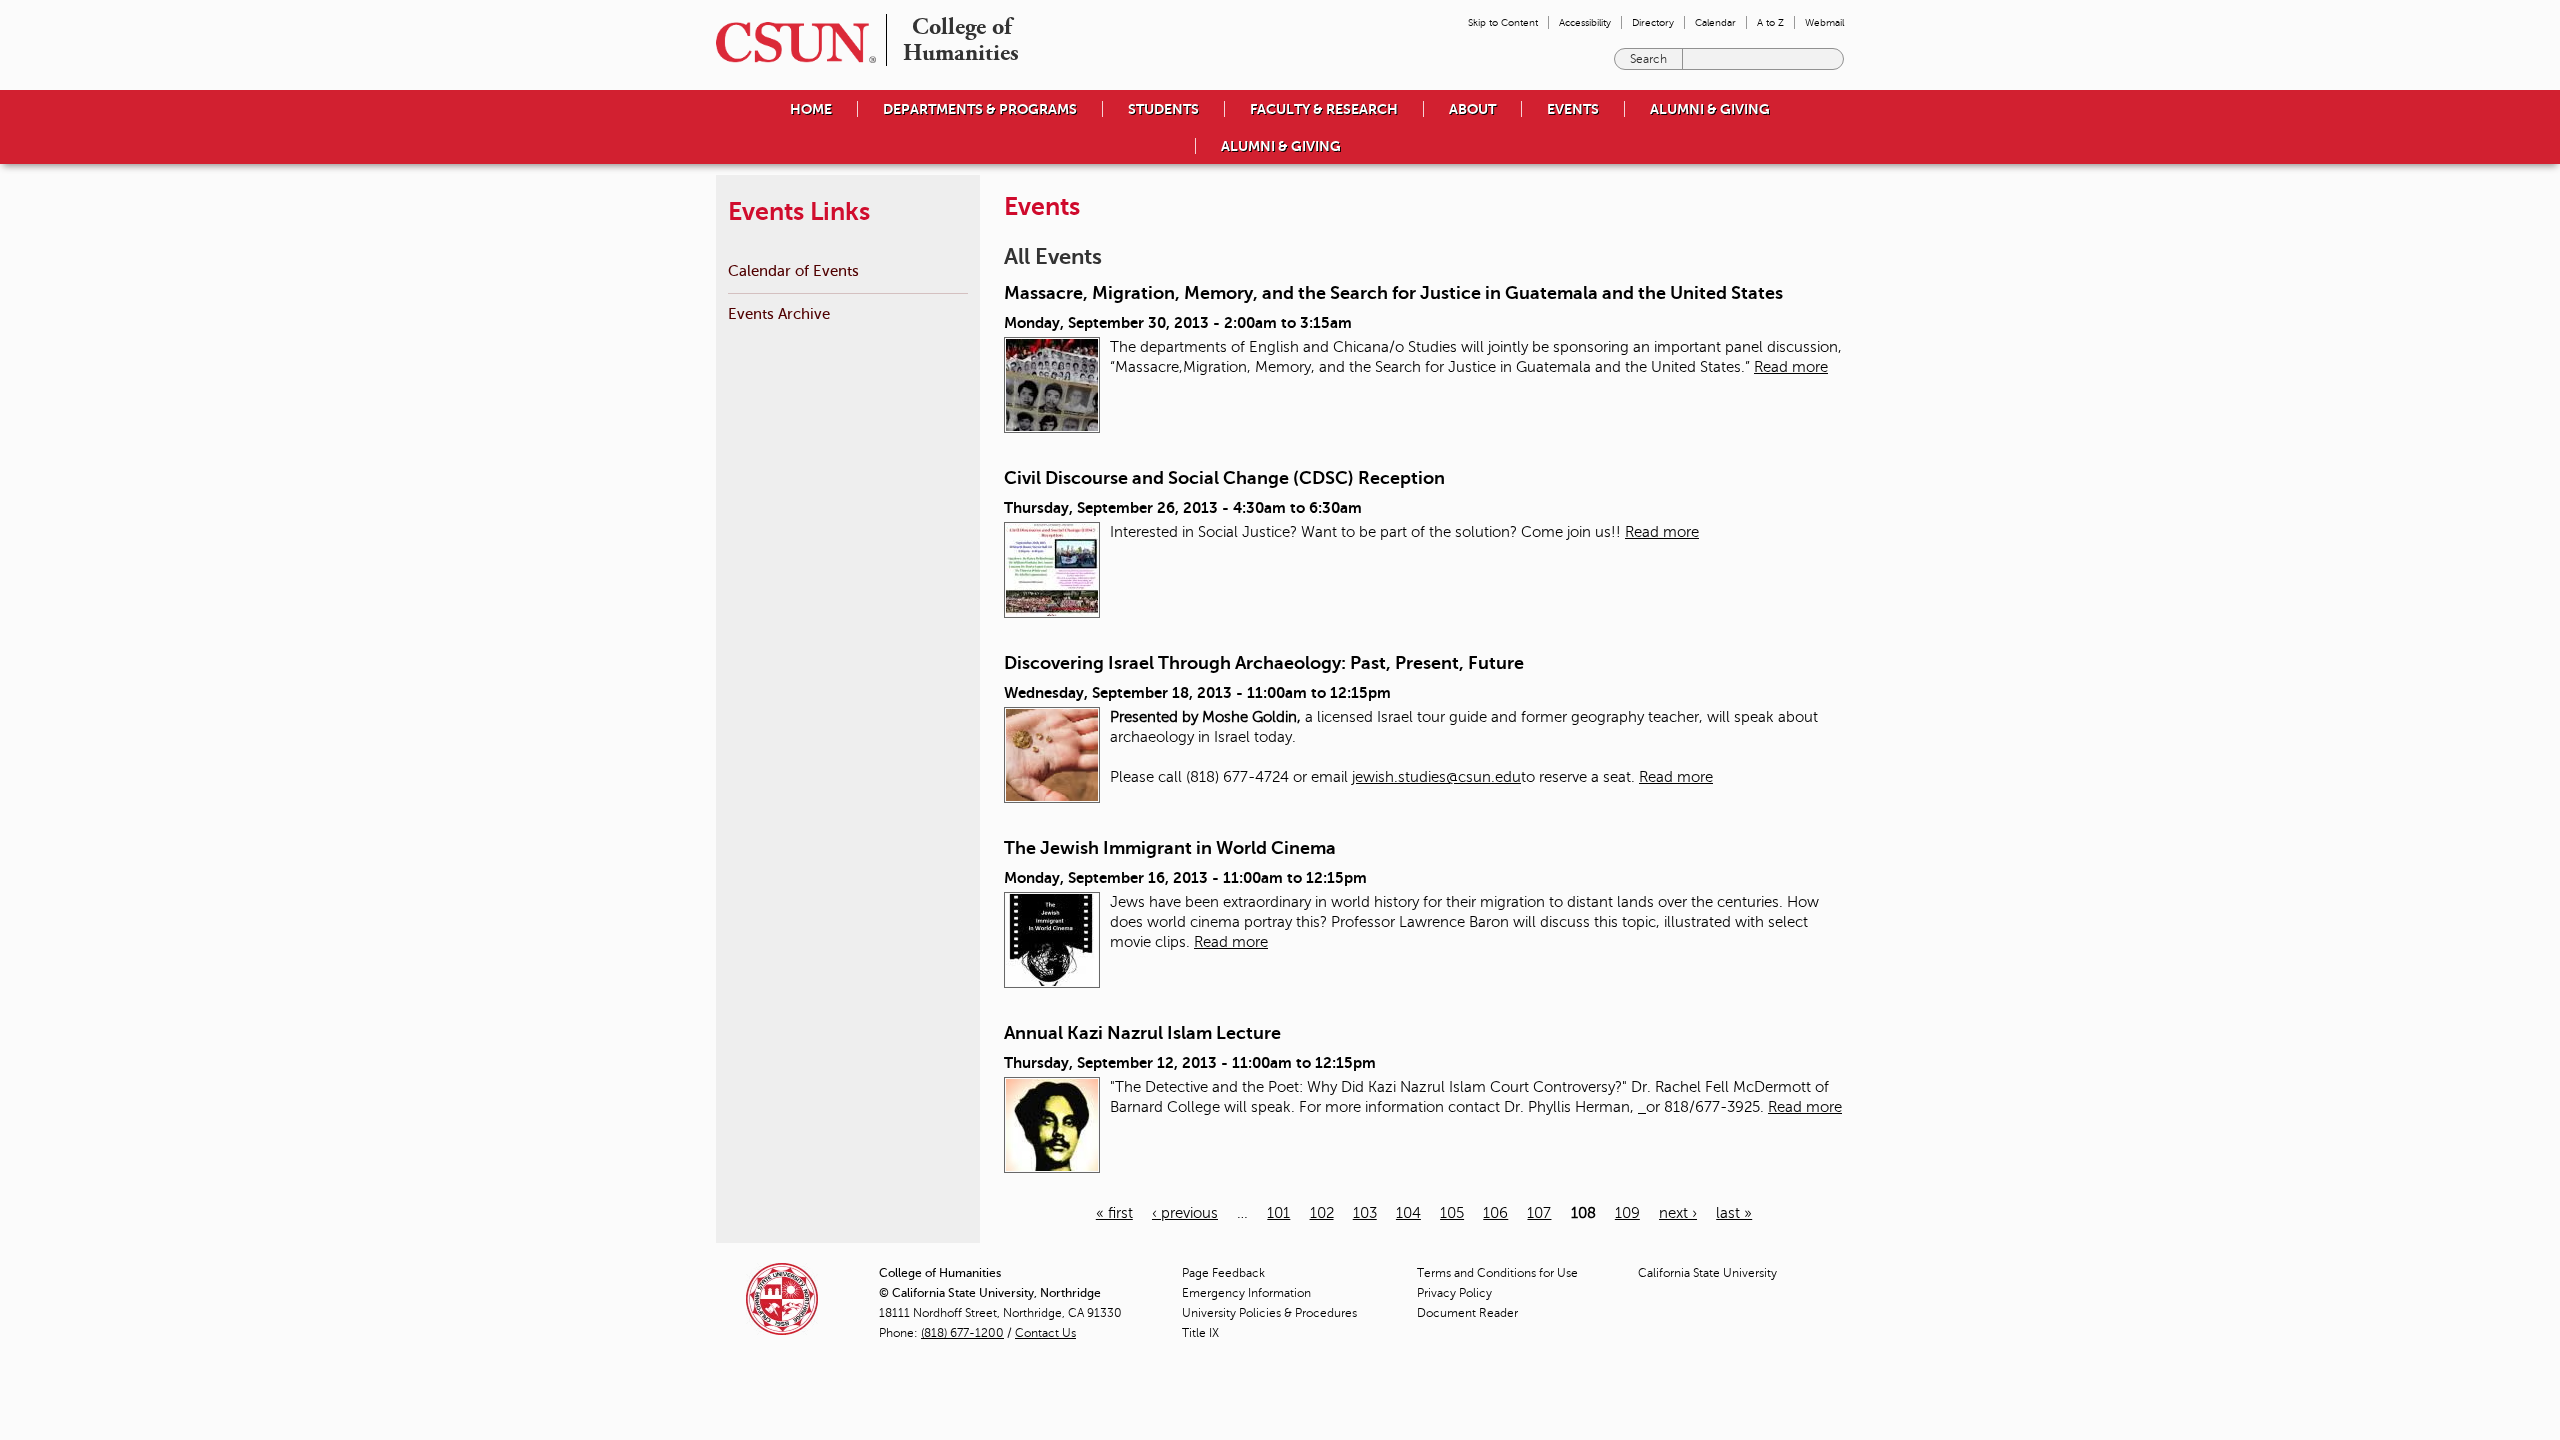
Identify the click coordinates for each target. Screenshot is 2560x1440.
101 (1278, 1213)
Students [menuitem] (1163, 109)
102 (1322, 1213)
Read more (1791, 367)
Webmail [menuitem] (1824, 22)
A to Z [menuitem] (1770, 22)
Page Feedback (1223, 1273)
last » (1734, 1213)
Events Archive (779, 313)
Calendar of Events (793, 270)
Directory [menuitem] (1653, 22)
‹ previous (1185, 1213)
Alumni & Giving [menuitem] (1710, 109)
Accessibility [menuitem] (1585, 22)
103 (1365, 1213)
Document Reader (1467, 1313)
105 (1452, 1213)
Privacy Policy (1454, 1293)
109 (1627, 1213)
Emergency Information (1246, 1293)
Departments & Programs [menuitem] (980, 109)
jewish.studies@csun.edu (1436, 777)
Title (1200, 1333)
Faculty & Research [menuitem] (1324, 109)
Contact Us (1045, 1333)
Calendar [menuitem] (1715, 22)
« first (1114, 1213)
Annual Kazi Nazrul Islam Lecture (1142, 1033)
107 (1539, 1213)
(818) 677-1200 (962, 1333)
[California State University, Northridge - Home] (790, 42)
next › (1678, 1213)
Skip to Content (1503, 22)
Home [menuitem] (811, 109)
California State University (1707, 1273)
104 (1408, 1213)
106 (1495, 1213)
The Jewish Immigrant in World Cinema (1170, 848)
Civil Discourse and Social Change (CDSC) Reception (1224, 478)
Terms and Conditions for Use (1497, 1273)
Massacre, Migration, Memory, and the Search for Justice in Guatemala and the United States (1393, 293)
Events (1573, 109)
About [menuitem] (1472, 109)
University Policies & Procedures (1269, 1313)
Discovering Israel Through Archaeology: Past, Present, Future (1264, 663)
